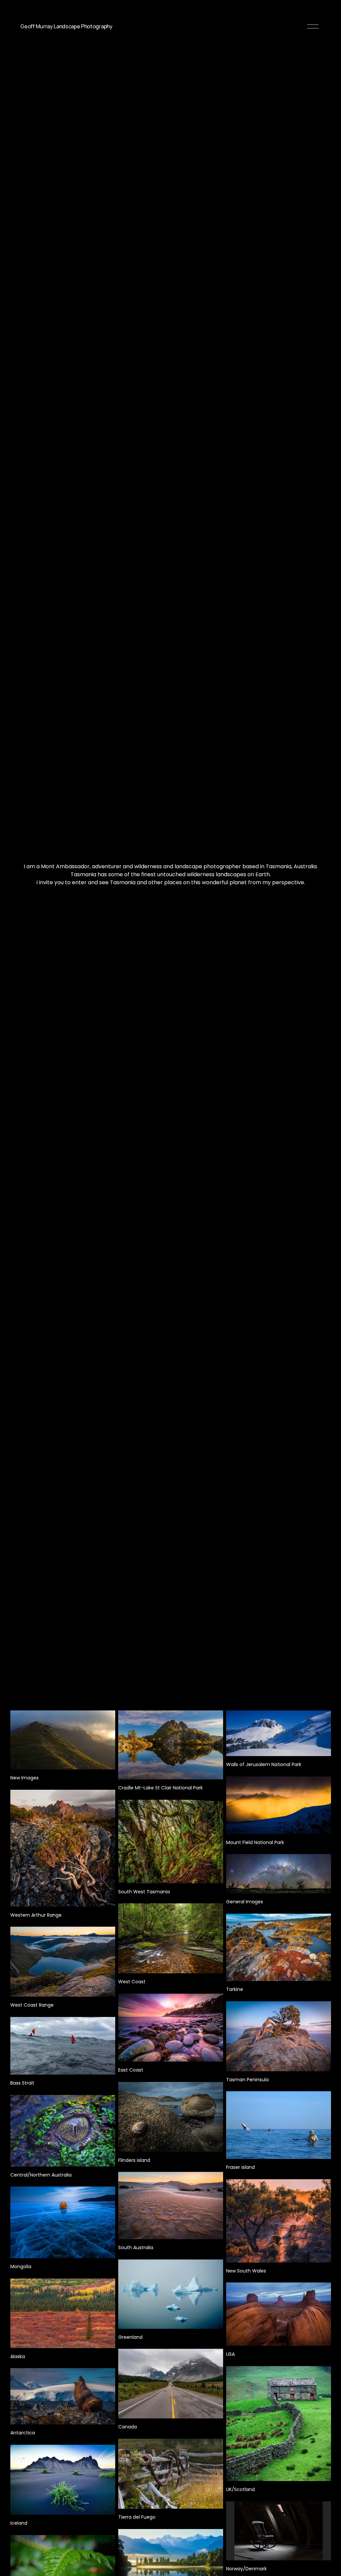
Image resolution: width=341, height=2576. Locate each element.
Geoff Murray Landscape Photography (66, 26)
